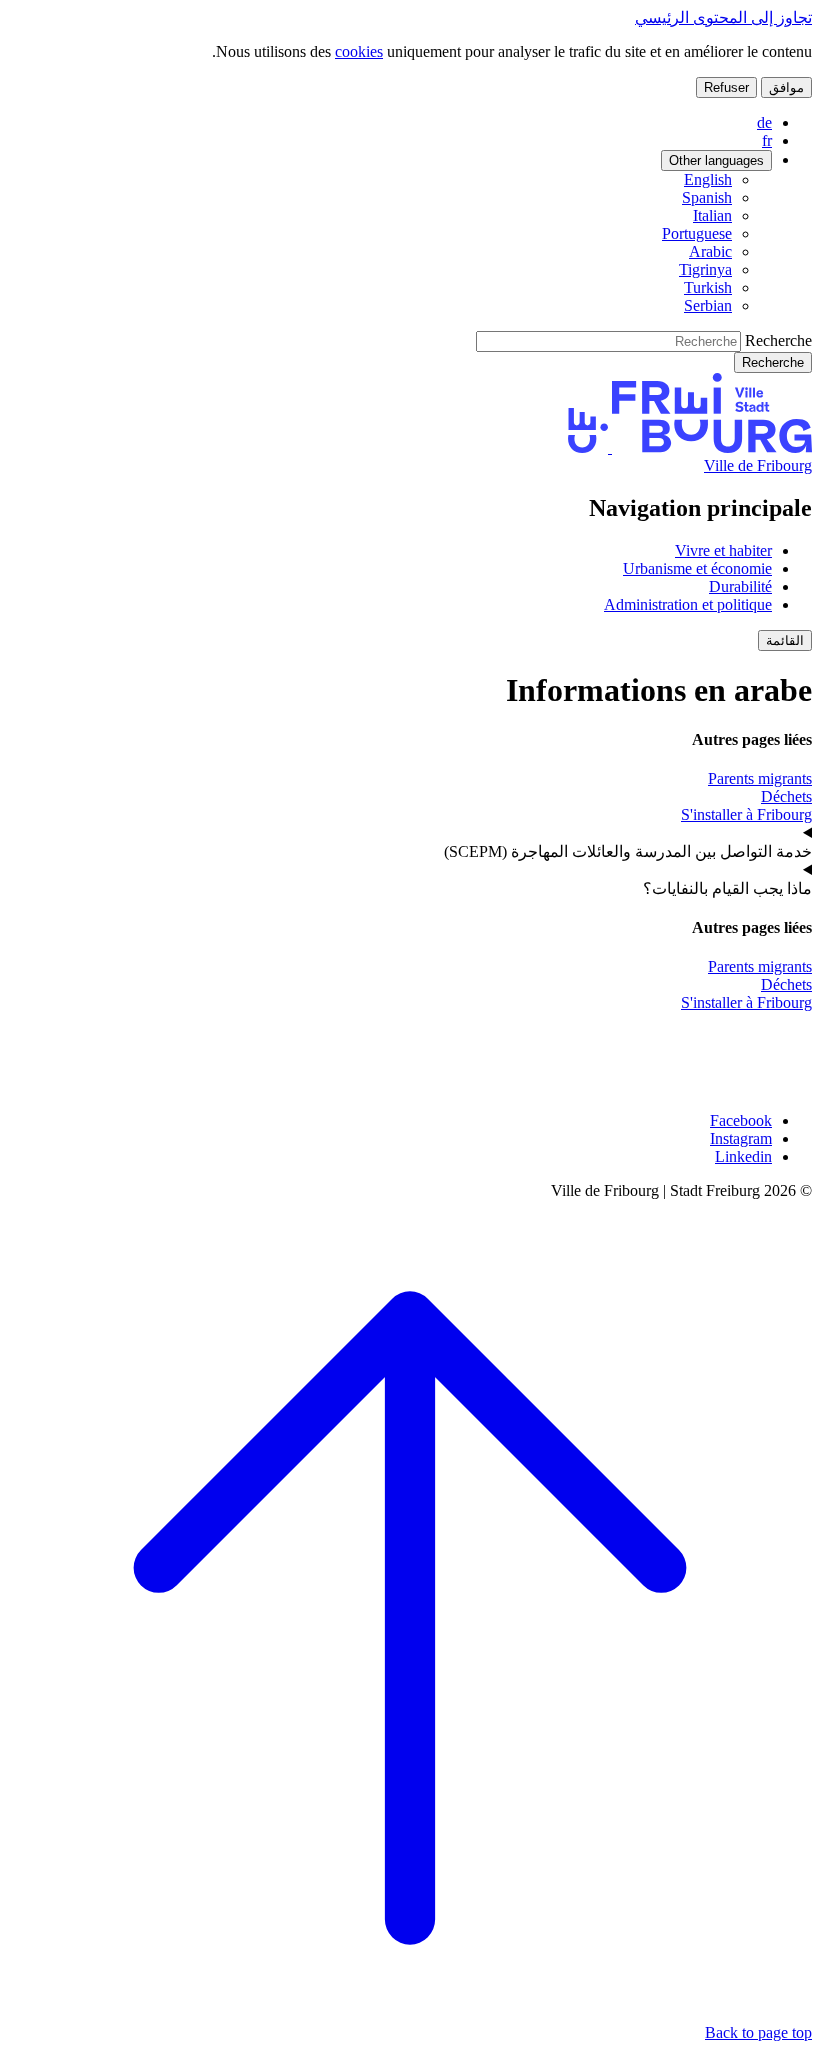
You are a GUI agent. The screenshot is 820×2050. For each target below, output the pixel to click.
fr (767, 140)
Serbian (708, 305)
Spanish (707, 197)
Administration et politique (688, 604)
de (764, 122)
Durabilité (740, 586)
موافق (786, 87)
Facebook (741, 1120)
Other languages (716, 160)
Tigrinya (705, 269)
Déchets (786, 796)
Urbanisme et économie (697, 568)
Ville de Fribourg (758, 465)
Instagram (741, 1138)
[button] (785, 640)
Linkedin (743, 1156)
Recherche (778, 340)
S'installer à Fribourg (746, 814)
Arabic (710, 251)
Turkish (708, 287)
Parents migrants (760, 778)
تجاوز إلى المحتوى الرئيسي (723, 17)
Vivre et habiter (723, 550)
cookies (359, 51)
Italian (712, 215)
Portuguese (697, 233)
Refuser (726, 87)
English (708, 179)
